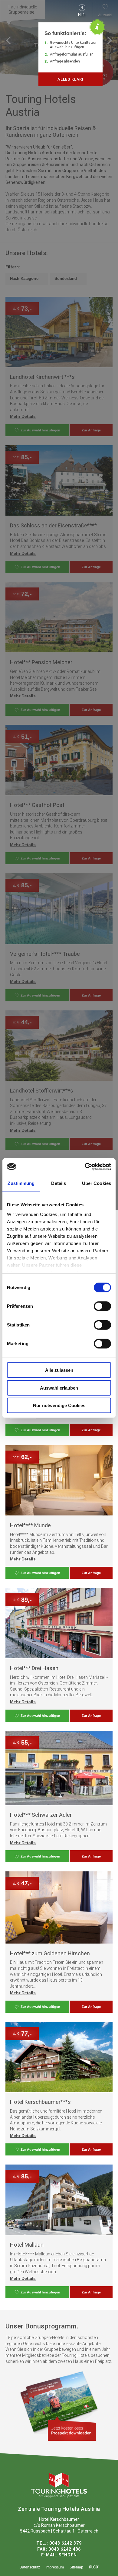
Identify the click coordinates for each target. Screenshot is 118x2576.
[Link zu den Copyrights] (94, 2567)
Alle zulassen (59, 1370)
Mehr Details (23, 1559)
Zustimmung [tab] (21, 1183)
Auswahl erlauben (59, 1388)
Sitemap (76, 2567)
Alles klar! (70, 79)
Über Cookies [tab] (97, 1183)
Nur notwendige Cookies (59, 1405)
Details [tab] (59, 1183)
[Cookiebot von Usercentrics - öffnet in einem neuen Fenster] (85, 1166)
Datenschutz (30, 2567)
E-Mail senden (59, 2555)
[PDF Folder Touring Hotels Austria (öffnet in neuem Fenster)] (72, 2430)
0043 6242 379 (66, 2543)
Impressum (55, 2567)
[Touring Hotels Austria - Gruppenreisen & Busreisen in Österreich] (59, 2496)
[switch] (102, 1306)
